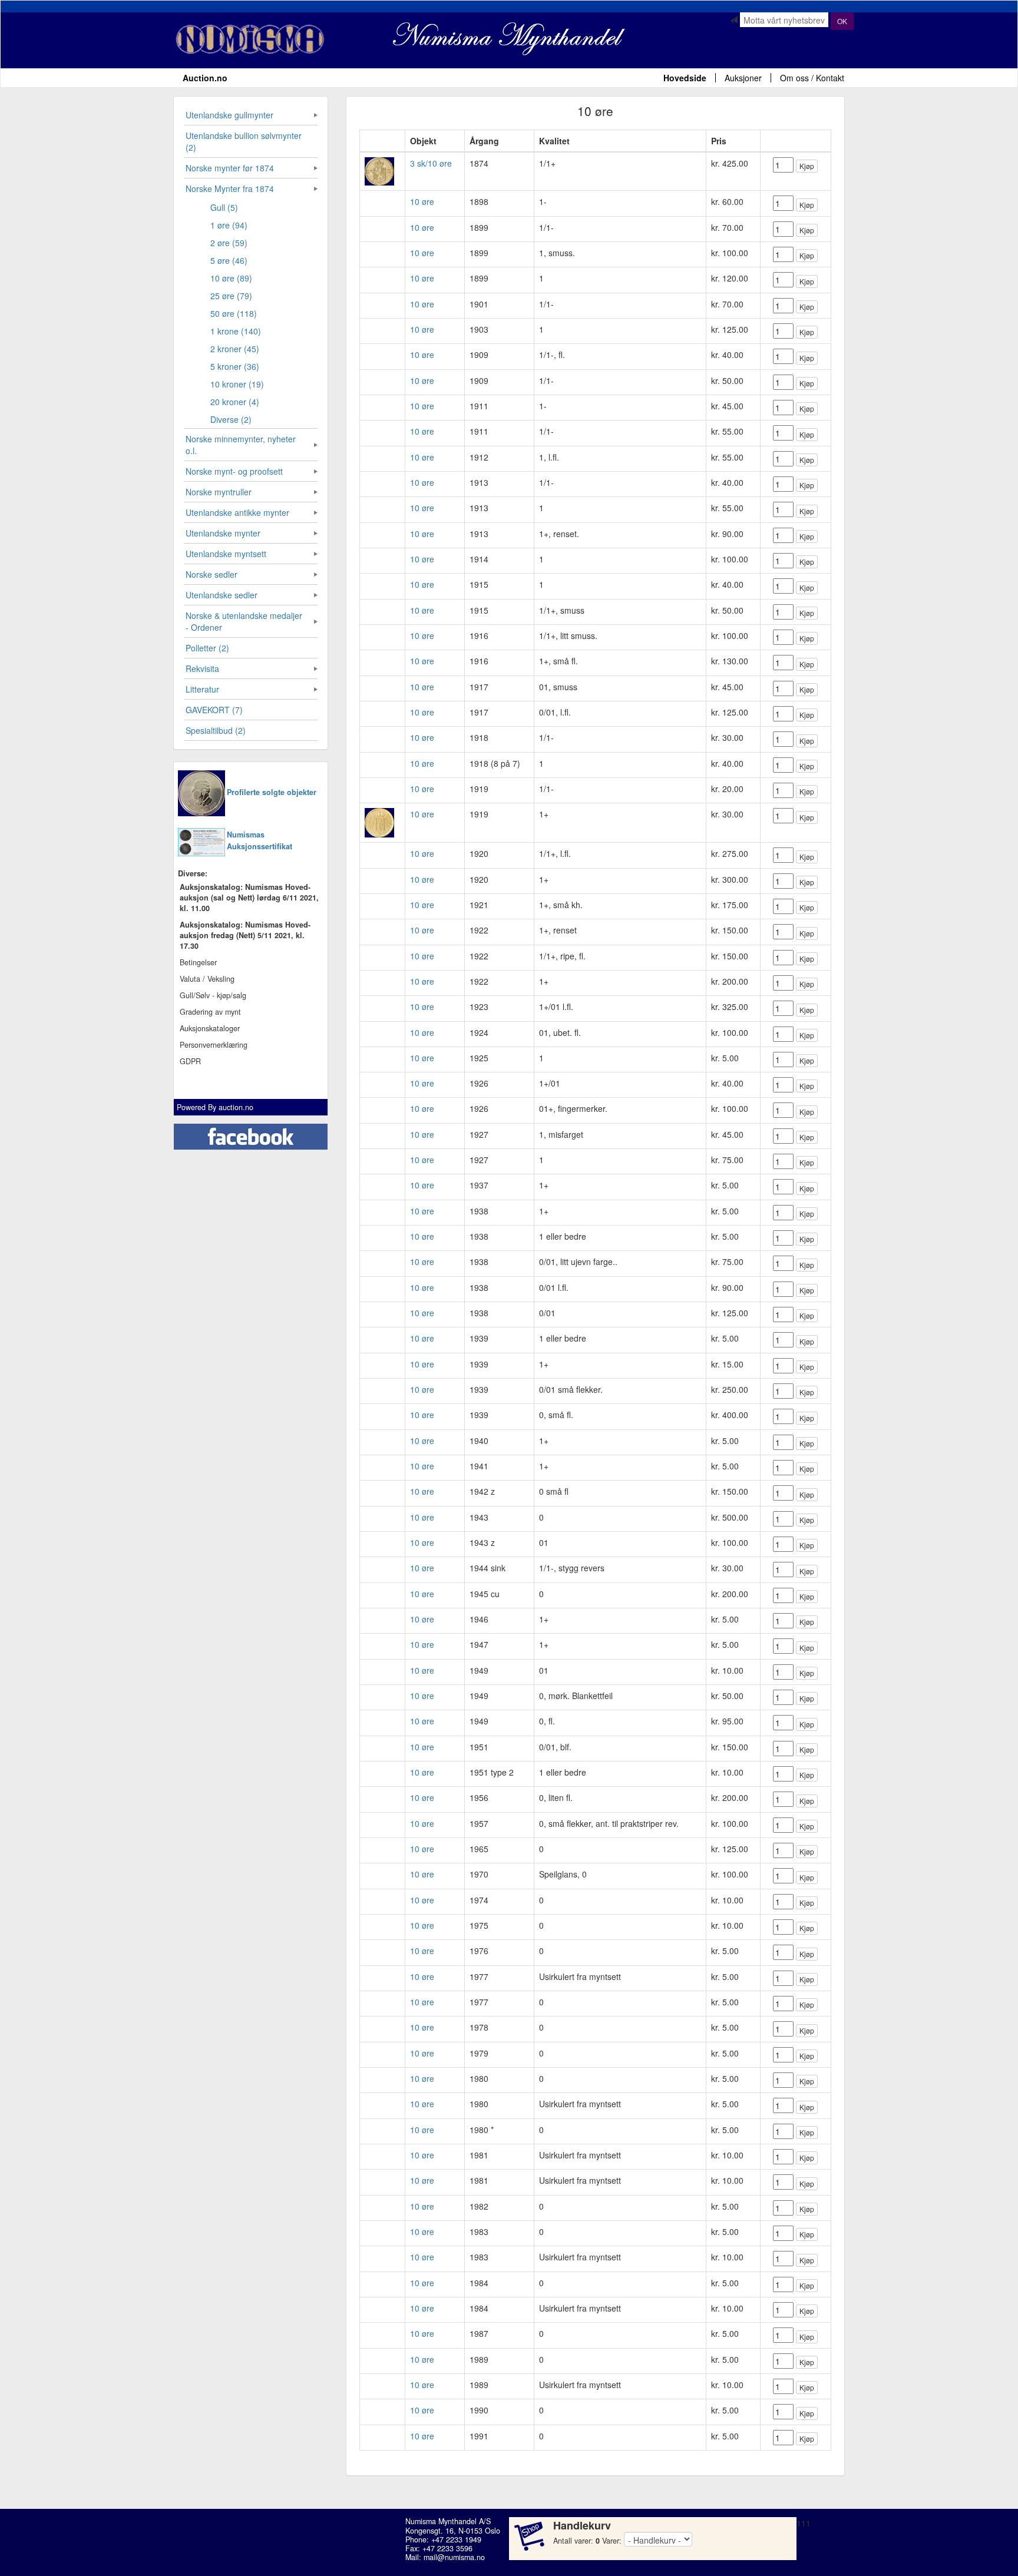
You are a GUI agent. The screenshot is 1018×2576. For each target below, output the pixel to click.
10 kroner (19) (237, 384)
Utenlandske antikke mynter (237, 512)
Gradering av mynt (210, 1012)
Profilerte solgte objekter (272, 792)
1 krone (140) (236, 331)
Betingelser (198, 962)
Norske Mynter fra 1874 (230, 188)
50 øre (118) (234, 313)
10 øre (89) (231, 278)
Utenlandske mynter (223, 533)
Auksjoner (743, 78)
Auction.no (205, 78)
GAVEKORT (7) (214, 710)
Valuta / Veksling (207, 979)
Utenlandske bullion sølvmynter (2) (244, 141)
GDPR (190, 1061)
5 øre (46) (229, 260)
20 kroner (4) (235, 402)
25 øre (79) (231, 296)
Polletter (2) (207, 648)
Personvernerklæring (214, 1045)
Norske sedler (211, 574)
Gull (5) (224, 207)
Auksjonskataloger (210, 1028)
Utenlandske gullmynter (229, 115)
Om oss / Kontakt (812, 78)
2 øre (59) (229, 243)
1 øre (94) (229, 225)
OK (842, 21)
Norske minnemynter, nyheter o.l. (241, 445)
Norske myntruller (219, 492)
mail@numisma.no (454, 2557)
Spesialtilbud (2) (216, 730)
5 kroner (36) (235, 366)
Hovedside (685, 78)
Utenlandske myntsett (226, 554)
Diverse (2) (231, 419)
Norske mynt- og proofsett (234, 471)
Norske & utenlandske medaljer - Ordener (244, 621)
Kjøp (807, 166)
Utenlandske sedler (222, 595)
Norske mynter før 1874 (230, 168)
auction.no (236, 1107)
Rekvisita (202, 668)
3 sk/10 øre (431, 163)
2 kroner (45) (235, 349)
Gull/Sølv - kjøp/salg (213, 995)
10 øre (422, 201)
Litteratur (202, 689)
